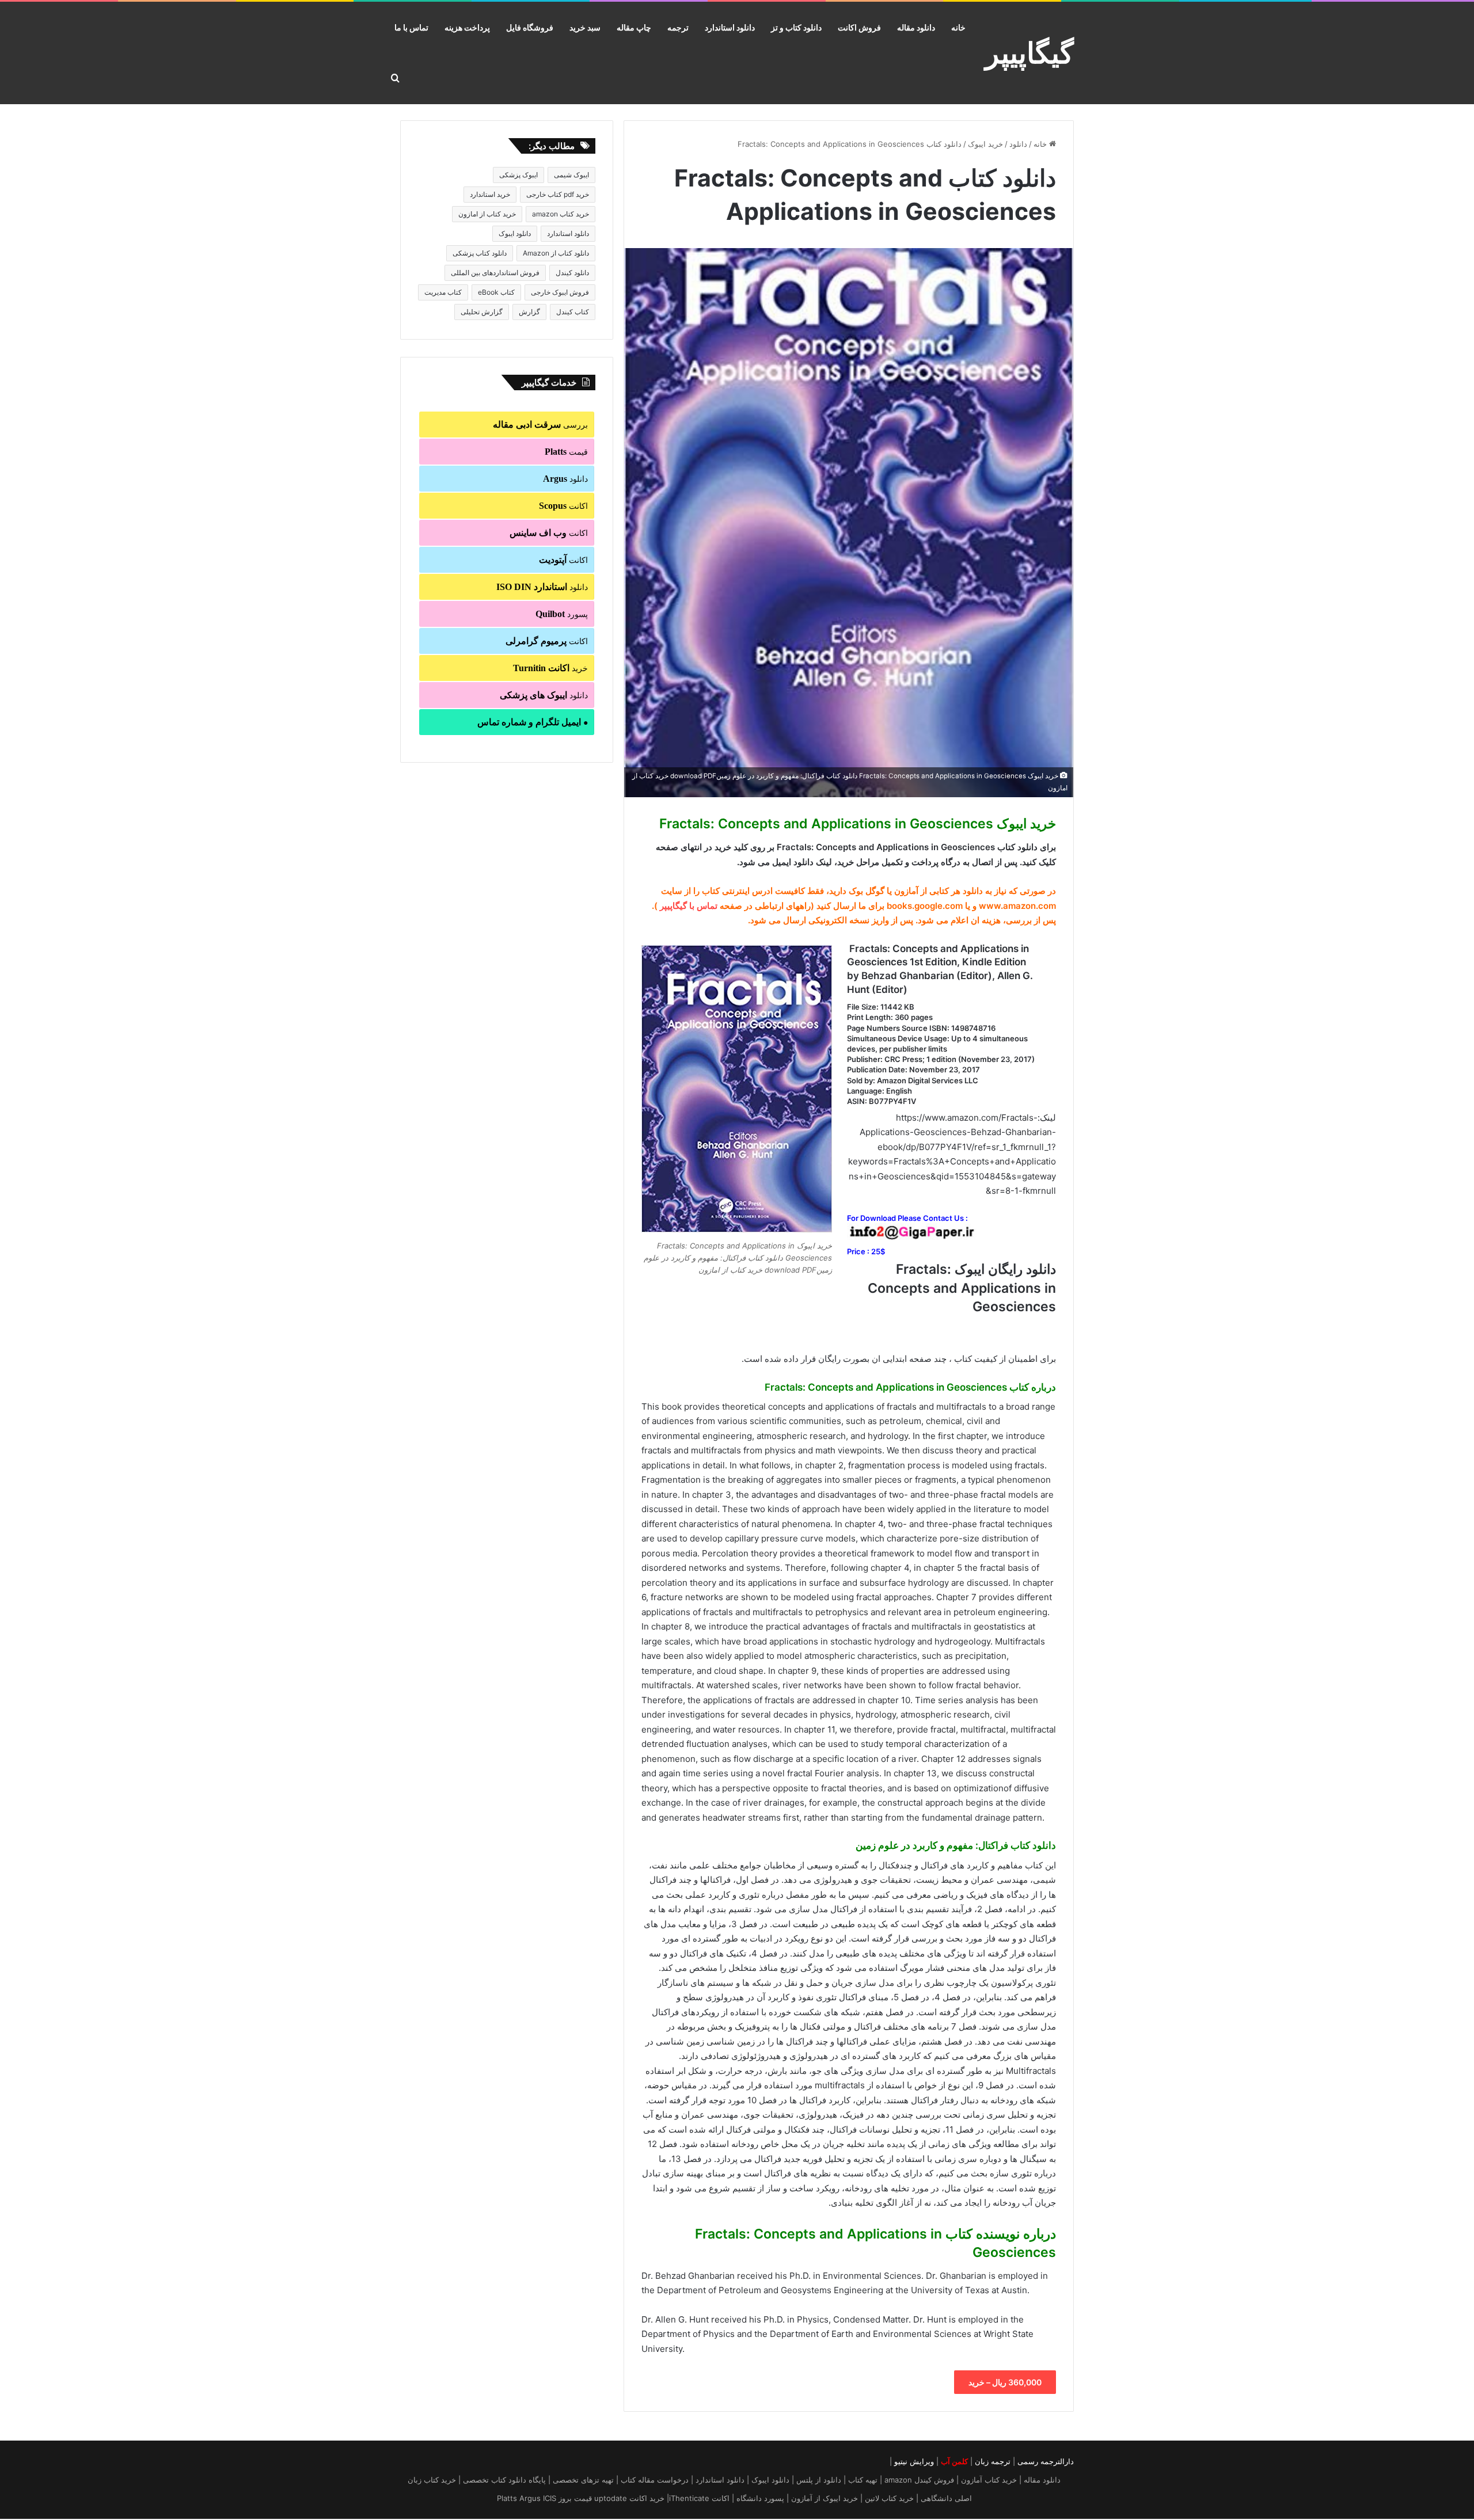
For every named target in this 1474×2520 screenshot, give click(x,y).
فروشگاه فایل (530, 27)
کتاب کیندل (573, 312)
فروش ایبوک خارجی (560, 292)
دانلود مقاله (916, 27)
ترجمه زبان (993, 2461)
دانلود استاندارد (730, 27)
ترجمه (678, 27)
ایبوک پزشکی (518, 175)
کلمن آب (954, 2461)
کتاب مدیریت (443, 292)
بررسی (540, 425)
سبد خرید (585, 27)
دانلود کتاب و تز (796, 27)
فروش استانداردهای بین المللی (495, 273)
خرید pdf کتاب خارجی (558, 194)
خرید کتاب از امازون (487, 214)
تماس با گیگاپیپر (689, 906)
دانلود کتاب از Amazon (556, 253)
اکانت (563, 506)
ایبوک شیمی (571, 175)
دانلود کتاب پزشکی (480, 253)
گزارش (529, 312)
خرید (550, 668)
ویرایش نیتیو (914, 2461)
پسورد (562, 614)
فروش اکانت (859, 27)
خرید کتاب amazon (561, 214)
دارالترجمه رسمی (1046, 2461)
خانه (958, 27)
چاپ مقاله (634, 27)
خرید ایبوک (985, 144)
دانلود (1018, 144)
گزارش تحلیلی (482, 312)
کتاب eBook (496, 292)
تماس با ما (411, 27)
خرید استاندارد (490, 194)
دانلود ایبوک (515, 233)
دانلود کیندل (572, 273)
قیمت (566, 452)
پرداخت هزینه (467, 27)
